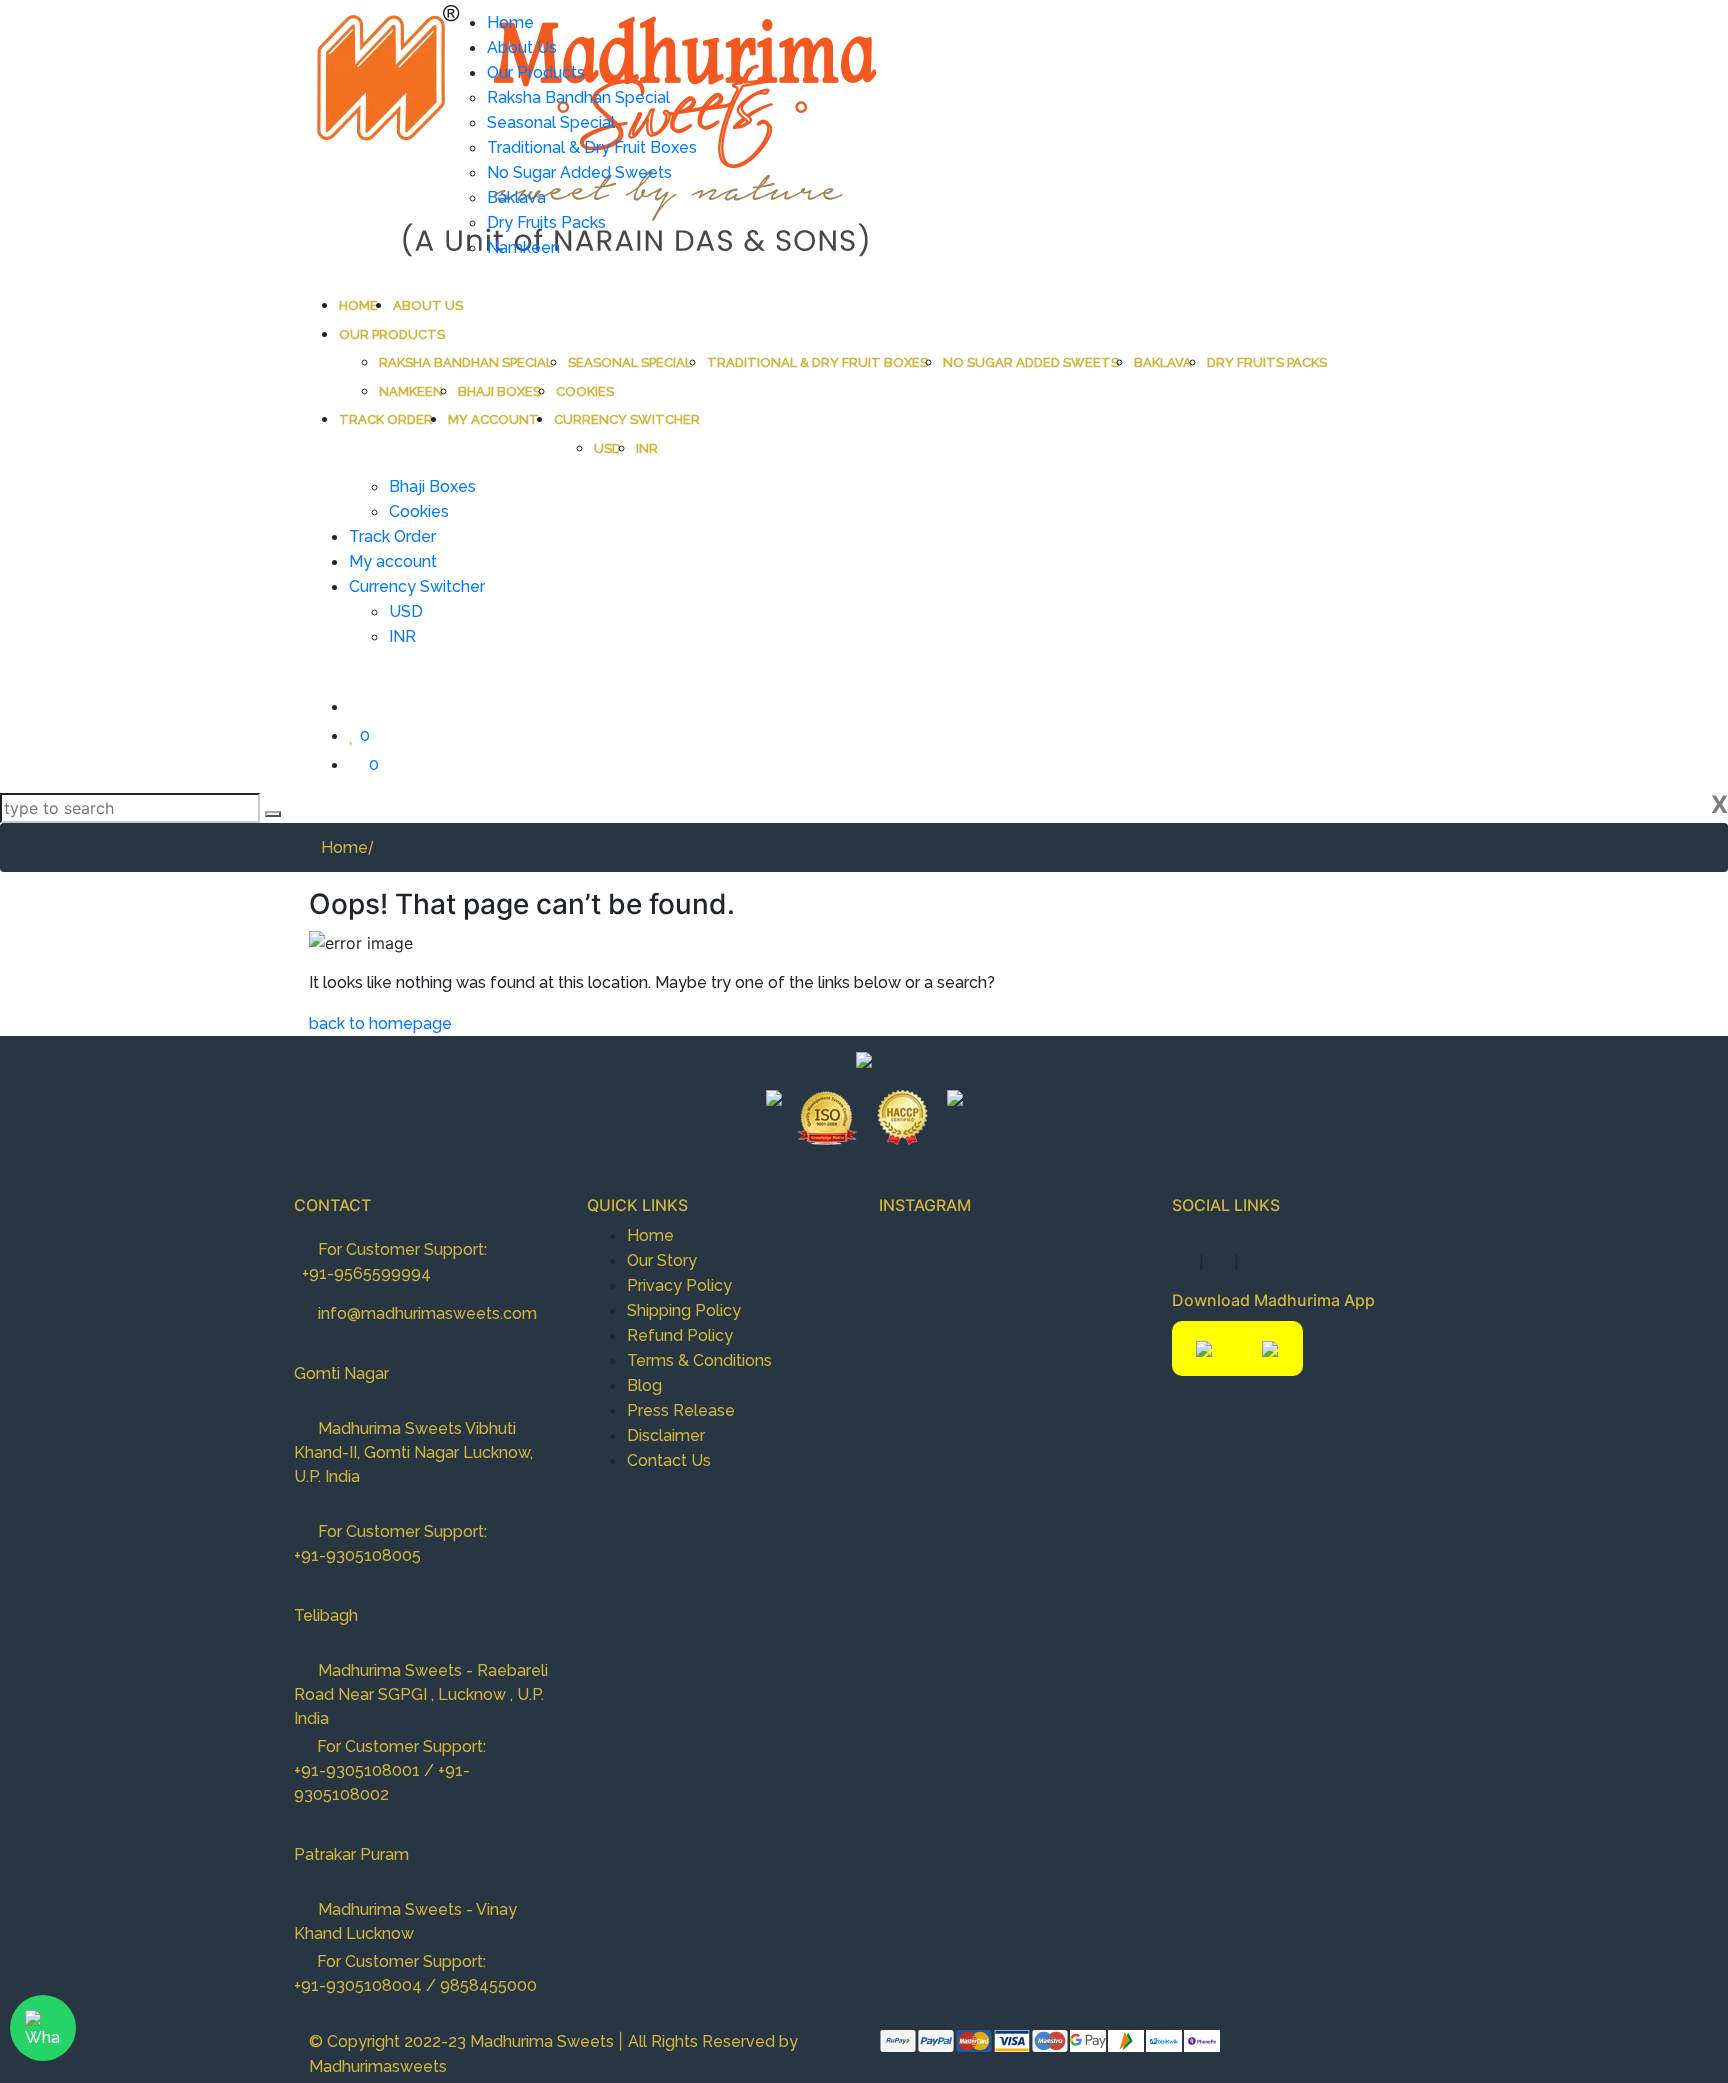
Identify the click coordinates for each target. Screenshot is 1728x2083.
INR (647, 448)
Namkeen (411, 391)
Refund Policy (680, 1335)
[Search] (273, 814)
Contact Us (669, 1460)
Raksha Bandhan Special (466, 362)
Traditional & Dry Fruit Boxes (817, 362)
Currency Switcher (627, 419)
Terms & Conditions (699, 1360)
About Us (428, 305)
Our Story (662, 1260)
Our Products (392, 334)
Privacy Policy (679, 1285)
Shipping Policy (684, 1310)
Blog (644, 1385)
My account (493, 419)
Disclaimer (666, 1435)
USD (607, 448)
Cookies (585, 391)
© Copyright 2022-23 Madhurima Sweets (463, 2041)
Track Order (386, 419)
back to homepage (380, 1023)
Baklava (1163, 362)
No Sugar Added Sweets (1031, 362)
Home (358, 305)
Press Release (681, 1410)
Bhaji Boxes (499, 391)
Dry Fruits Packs (1267, 362)
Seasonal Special (630, 362)
